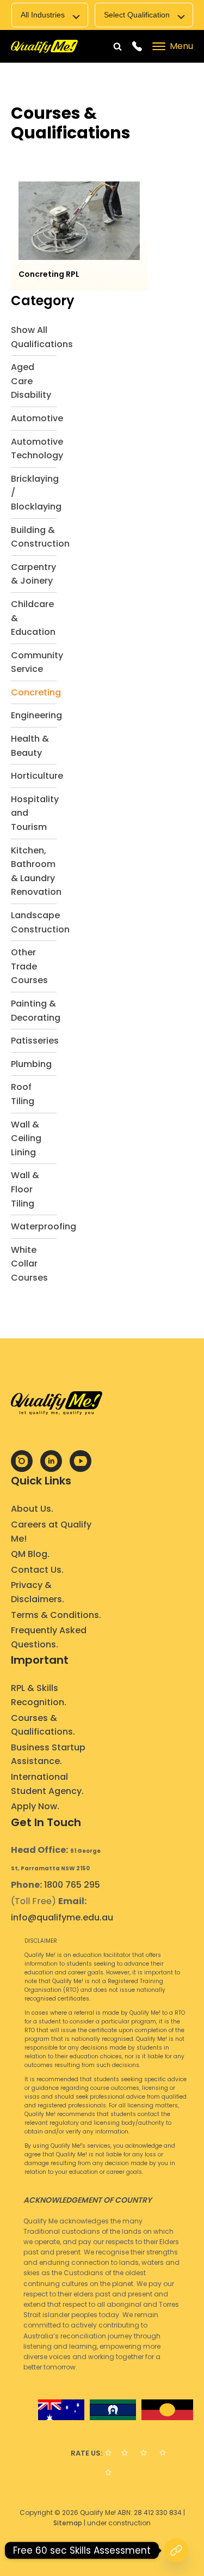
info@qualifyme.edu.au (62, 1917)
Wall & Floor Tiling (25, 1189)
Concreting (36, 692)
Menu (181, 46)
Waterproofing (44, 1226)
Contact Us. (37, 1570)
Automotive (37, 418)
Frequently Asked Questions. (49, 1637)
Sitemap (68, 2523)
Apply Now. (35, 1806)
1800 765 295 (72, 1885)
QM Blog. (30, 1554)
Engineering (36, 715)
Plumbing (31, 1064)
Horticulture (37, 776)
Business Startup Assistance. (48, 1754)
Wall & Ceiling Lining (26, 1138)
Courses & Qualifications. (43, 1725)
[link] (44, 47)
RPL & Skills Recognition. (39, 1695)
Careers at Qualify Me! (51, 1532)
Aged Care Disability (31, 381)
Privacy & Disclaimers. (38, 1592)
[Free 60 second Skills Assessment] (176, 2550)
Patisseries (35, 1041)
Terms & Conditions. (56, 1615)
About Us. (32, 1509)
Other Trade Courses (29, 966)
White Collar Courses (29, 1264)
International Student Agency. (47, 1784)
